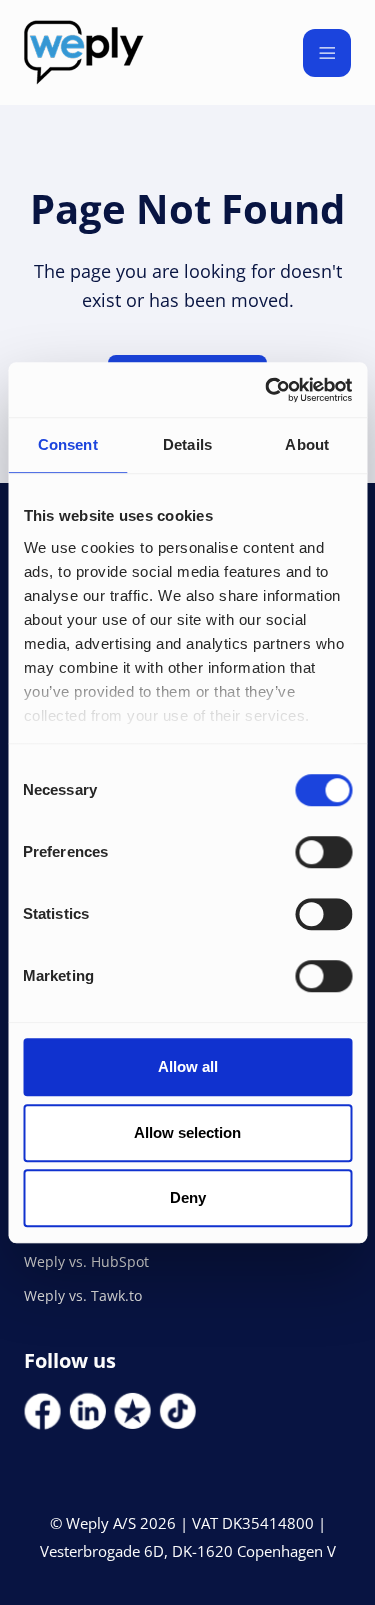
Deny (188, 1197)
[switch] (323, 852)
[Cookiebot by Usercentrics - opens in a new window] (267, 390)
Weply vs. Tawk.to (83, 1295)
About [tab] (307, 444)
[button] (327, 53)
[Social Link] (42, 1411)
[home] (84, 52)
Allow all (188, 1066)
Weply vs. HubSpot (86, 1261)
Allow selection (187, 1132)
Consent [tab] (68, 444)
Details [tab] (187, 444)
